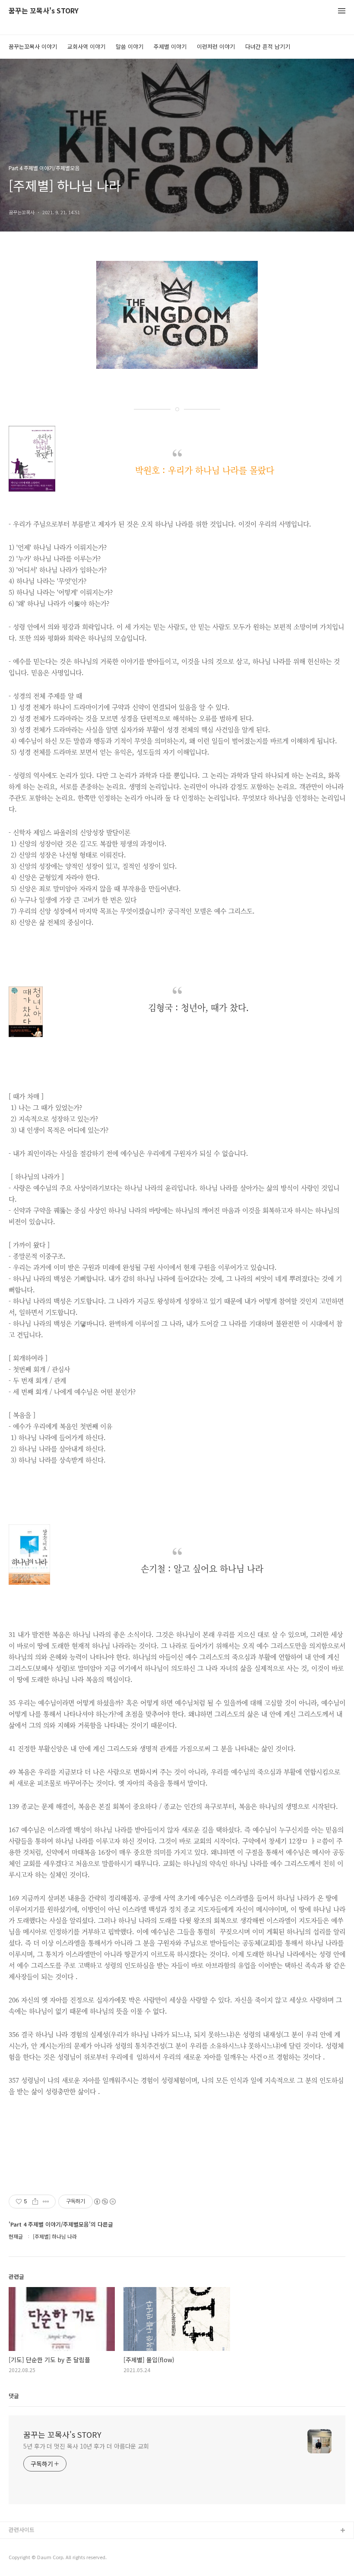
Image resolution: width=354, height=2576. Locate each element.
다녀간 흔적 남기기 (268, 46)
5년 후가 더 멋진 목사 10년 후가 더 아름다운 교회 (86, 2446)
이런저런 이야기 (216, 46)
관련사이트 (22, 2530)
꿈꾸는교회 (22, 2545)
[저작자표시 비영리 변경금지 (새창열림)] (104, 2202)
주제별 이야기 (170, 46)
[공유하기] (35, 2202)
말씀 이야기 (130, 46)
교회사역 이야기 (86, 46)
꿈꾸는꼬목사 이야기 (33, 46)
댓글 (14, 2396)
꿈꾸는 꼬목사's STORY (44, 11)
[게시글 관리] (46, 2202)
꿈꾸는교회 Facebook (36, 2559)
